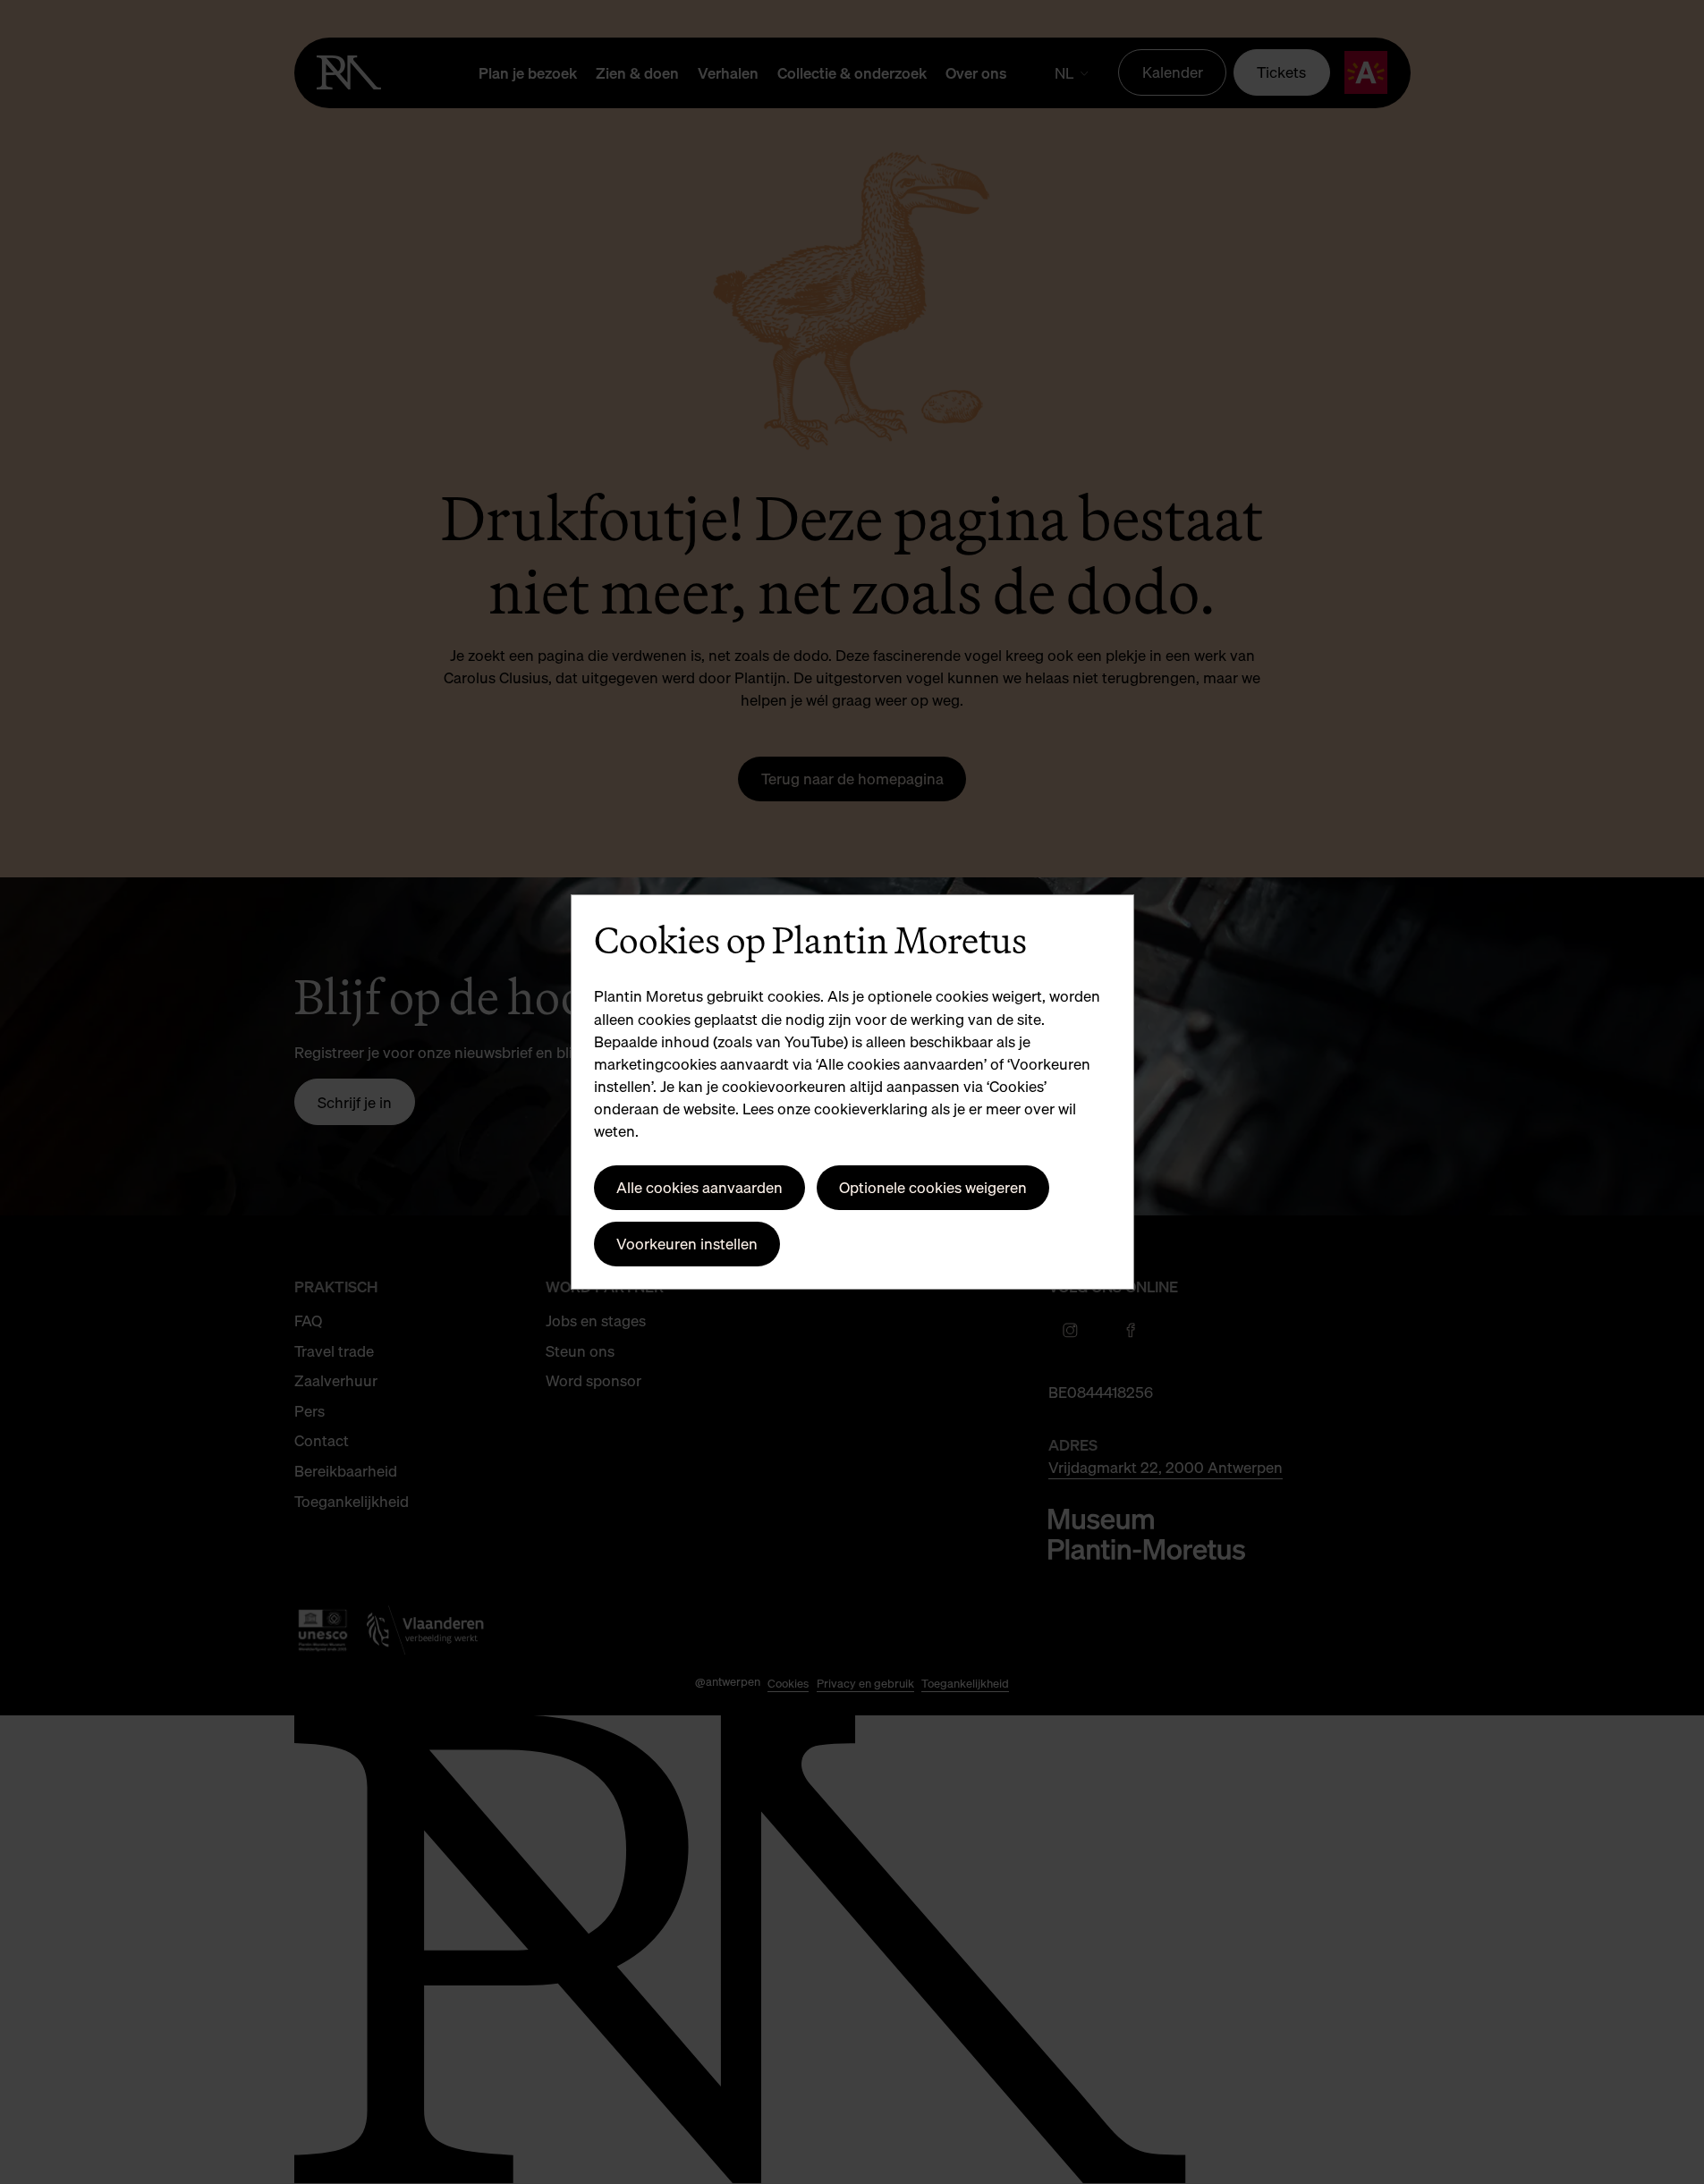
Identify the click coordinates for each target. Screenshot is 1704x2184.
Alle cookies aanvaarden (699, 1187)
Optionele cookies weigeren (933, 1187)
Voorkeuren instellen (687, 1244)
